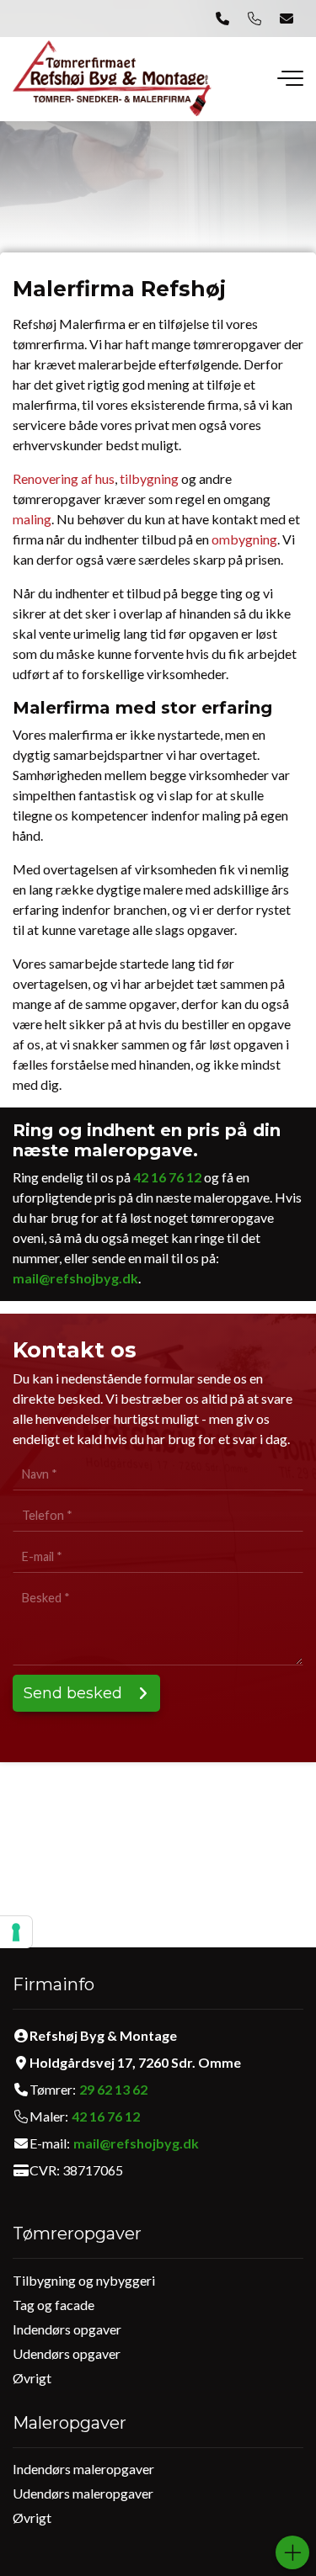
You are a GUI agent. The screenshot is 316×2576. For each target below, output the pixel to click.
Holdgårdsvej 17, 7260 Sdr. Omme (135, 2063)
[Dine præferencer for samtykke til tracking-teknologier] (16, 1932)
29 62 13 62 (113, 2090)
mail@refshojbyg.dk (75, 1278)
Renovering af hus (64, 478)
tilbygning (149, 478)
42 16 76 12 (167, 1177)
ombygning (244, 539)
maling (32, 519)
